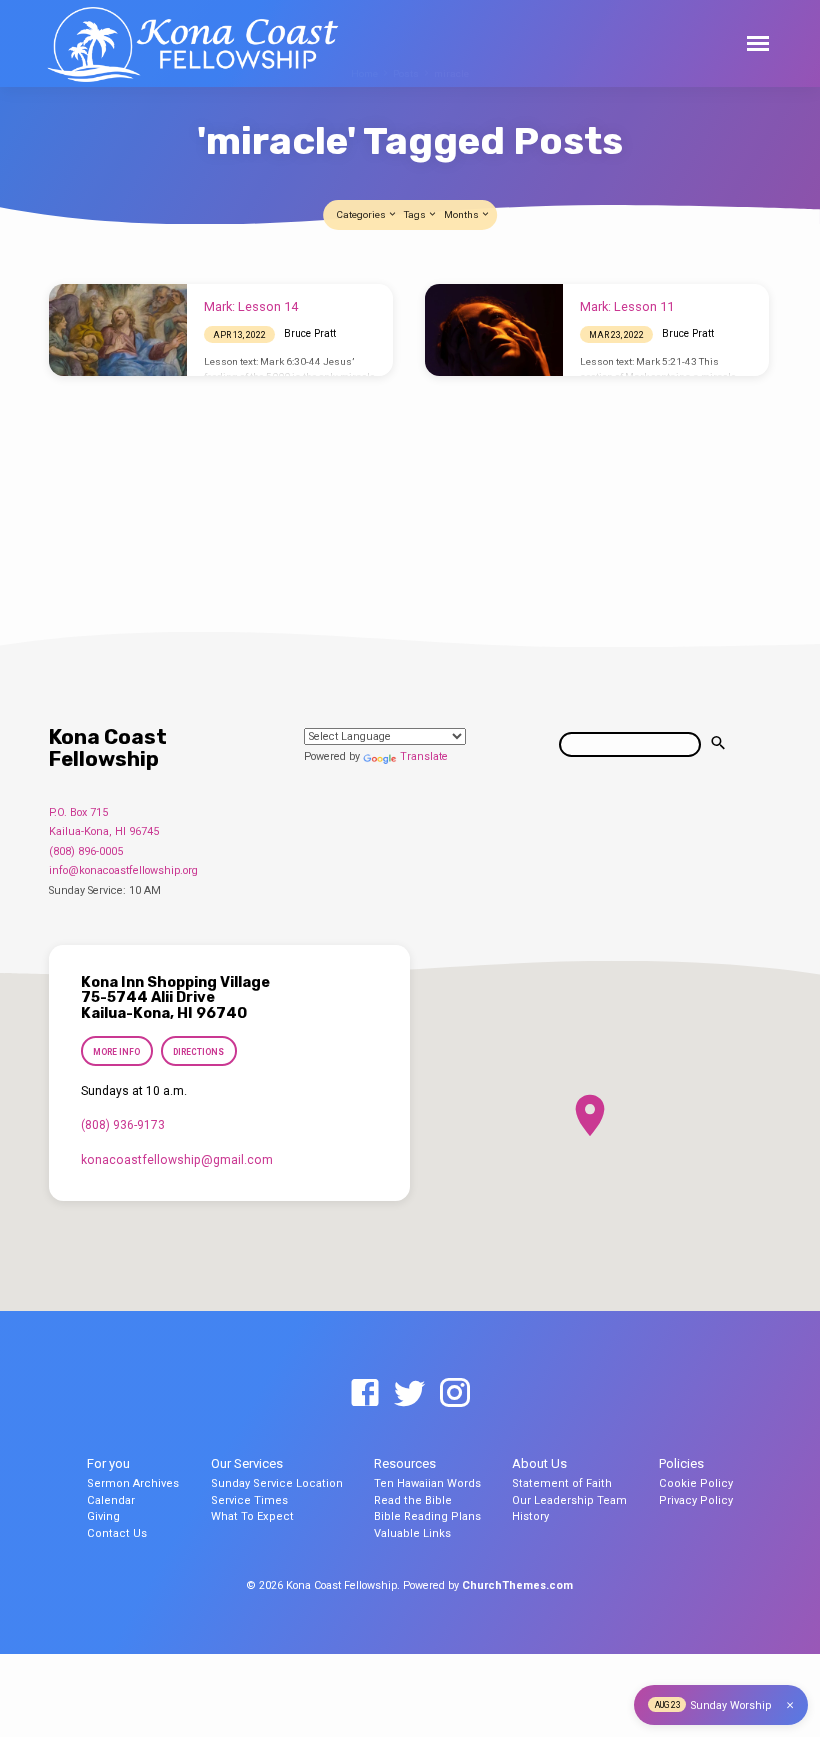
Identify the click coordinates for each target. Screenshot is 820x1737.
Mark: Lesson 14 (251, 306)
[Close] (790, 1705)
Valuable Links (412, 1533)
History (530, 1516)
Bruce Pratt (310, 333)
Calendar (111, 1500)
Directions (198, 1052)
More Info (116, 1052)
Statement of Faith (562, 1483)
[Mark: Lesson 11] (494, 330)
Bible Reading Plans (427, 1516)
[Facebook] (365, 1394)
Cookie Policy (696, 1483)
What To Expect (252, 1516)
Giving (103, 1516)
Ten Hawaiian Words (427, 1483)
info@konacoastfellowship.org (123, 870)
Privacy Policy (696, 1500)
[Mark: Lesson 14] (118, 330)
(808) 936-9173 (123, 1125)
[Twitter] (410, 1394)
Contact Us (117, 1533)
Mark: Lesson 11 (627, 306)
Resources (405, 1463)
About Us (539, 1463)
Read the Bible (413, 1500)
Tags (416, 214)
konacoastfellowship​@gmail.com (177, 1160)
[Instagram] (455, 1394)
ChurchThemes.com (517, 1585)
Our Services (247, 1463)
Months (462, 214)
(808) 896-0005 (86, 851)
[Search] (718, 744)
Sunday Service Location (277, 1483)
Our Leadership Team (569, 1500)
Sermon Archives (133, 1483)
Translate (424, 756)
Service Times (249, 1500)
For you (108, 1463)
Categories (362, 214)
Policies (681, 1463)
